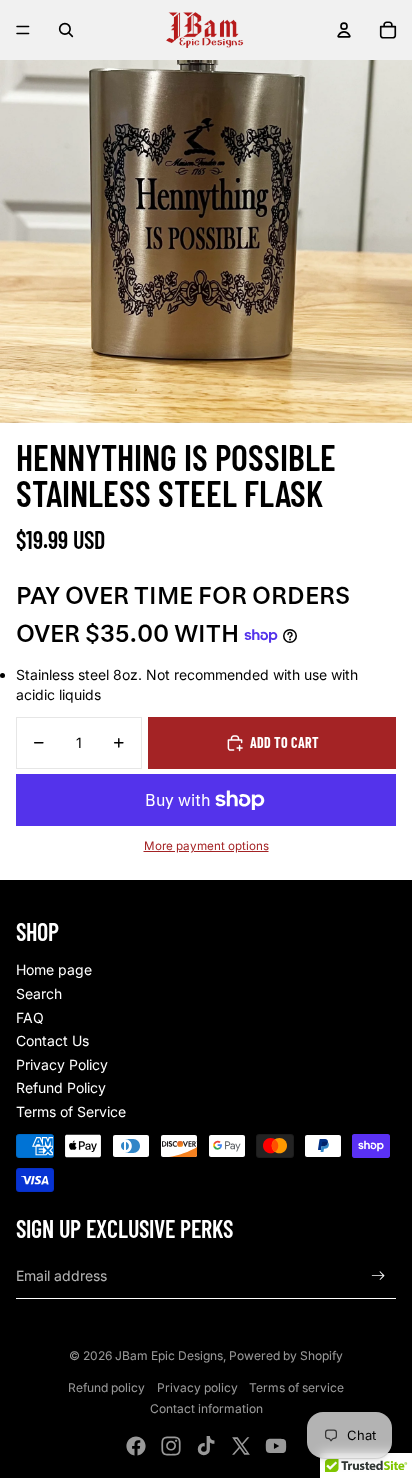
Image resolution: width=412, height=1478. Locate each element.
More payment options (206, 846)
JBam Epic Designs (169, 1355)
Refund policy (106, 1387)
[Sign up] (378, 1275)
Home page (54, 969)
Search (39, 993)
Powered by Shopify (286, 1355)
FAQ (30, 1017)
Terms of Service (71, 1111)
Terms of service (296, 1387)
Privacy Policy (62, 1064)
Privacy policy (197, 1387)
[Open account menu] (344, 30)
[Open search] (66, 30)
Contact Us (52, 1040)
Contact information (206, 1408)
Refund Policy (61, 1087)
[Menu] (23, 30)
